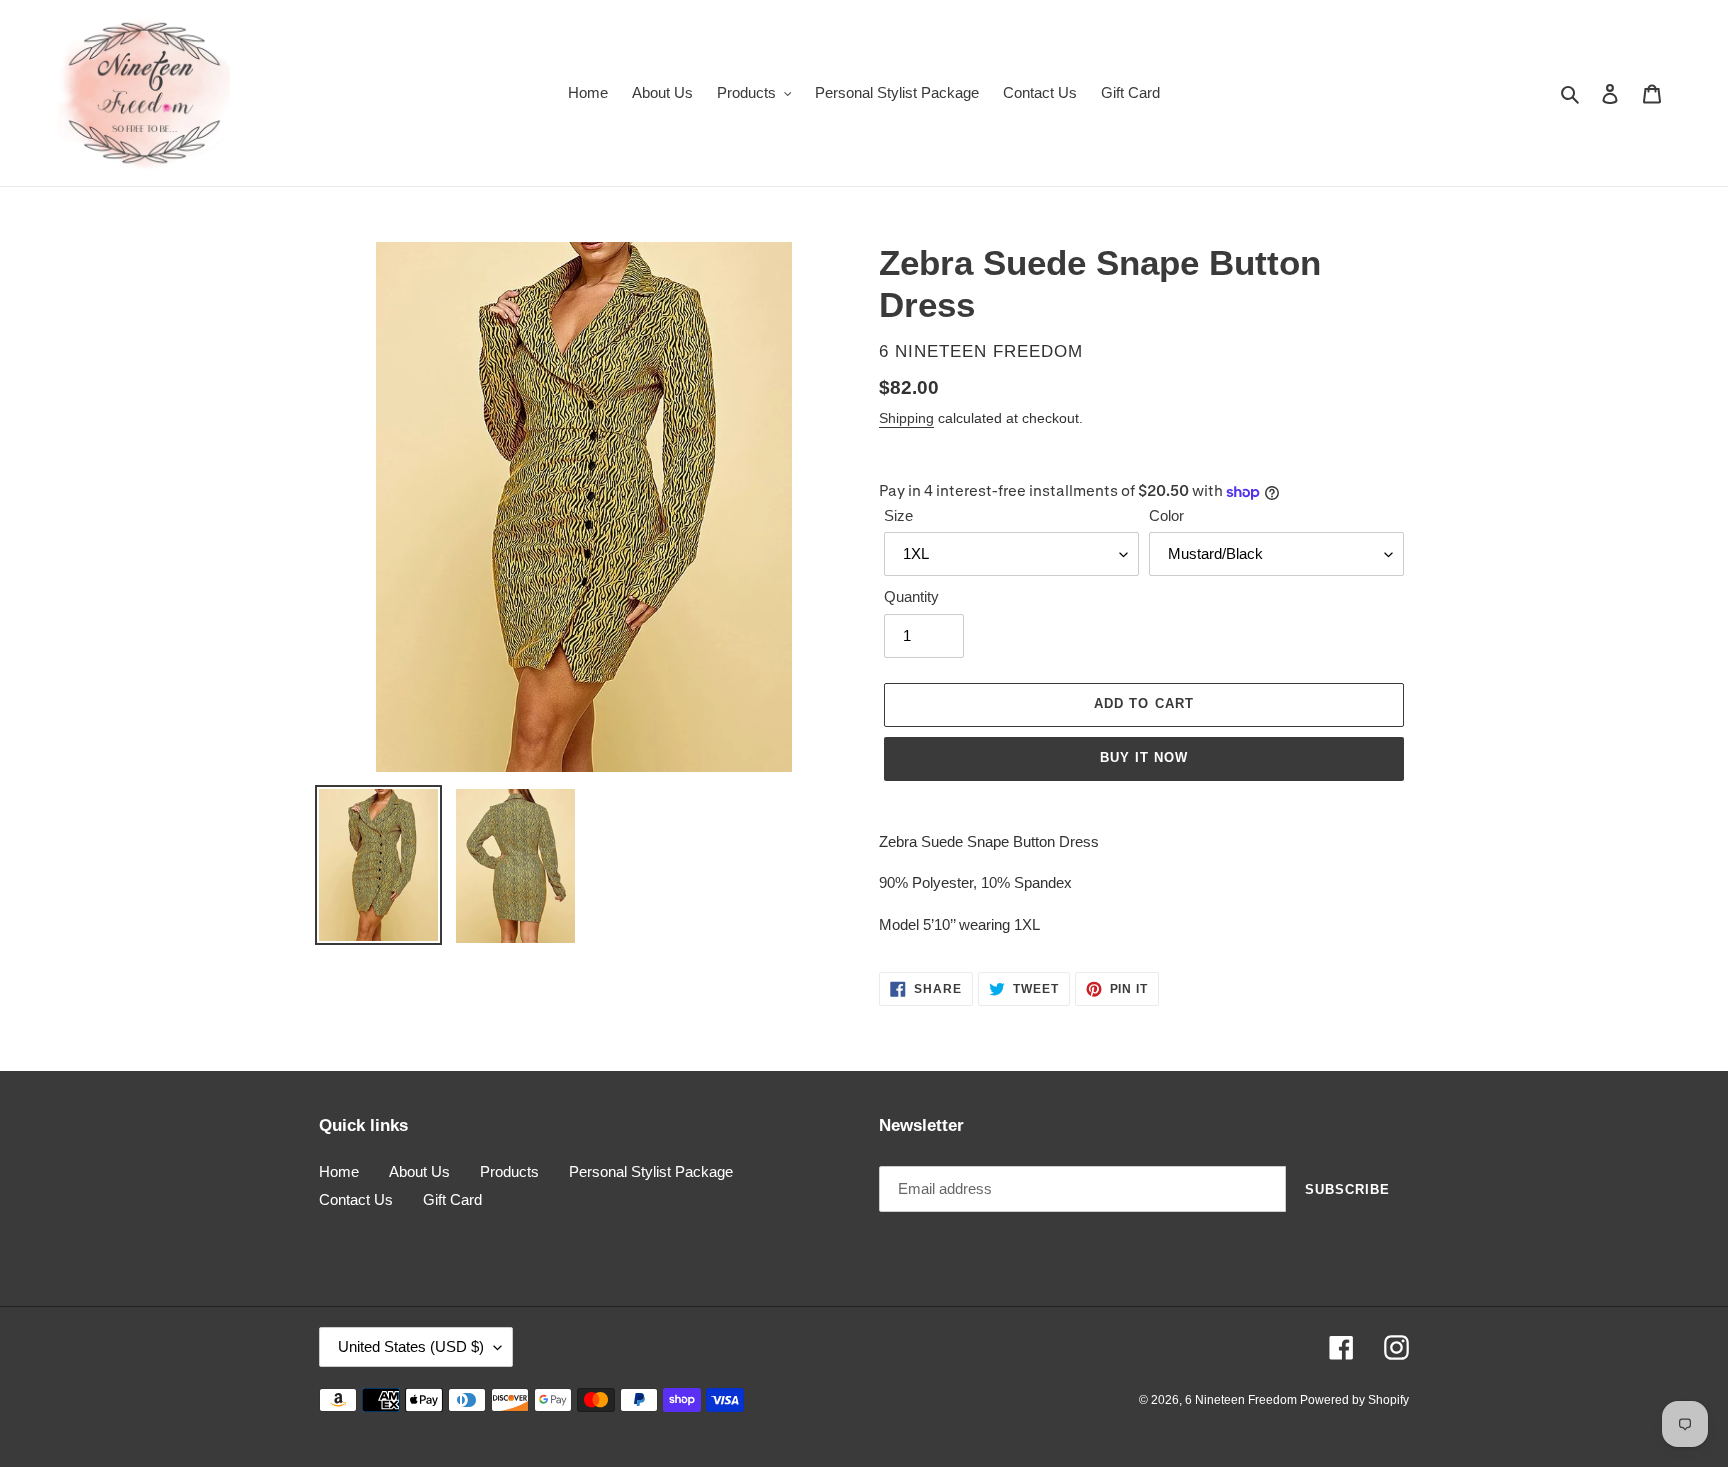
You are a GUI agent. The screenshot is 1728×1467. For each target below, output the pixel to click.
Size (898, 515)
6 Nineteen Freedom (1242, 1400)
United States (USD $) (411, 1346)
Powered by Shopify (1354, 1400)
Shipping (906, 418)
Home (339, 1171)
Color (1166, 515)
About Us (419, 1171)
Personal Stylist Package (651, 1171)
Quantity (911, 596)
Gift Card (452, 1199)
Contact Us (356, 1199)
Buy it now (1144, 757)
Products (509, 1171)
